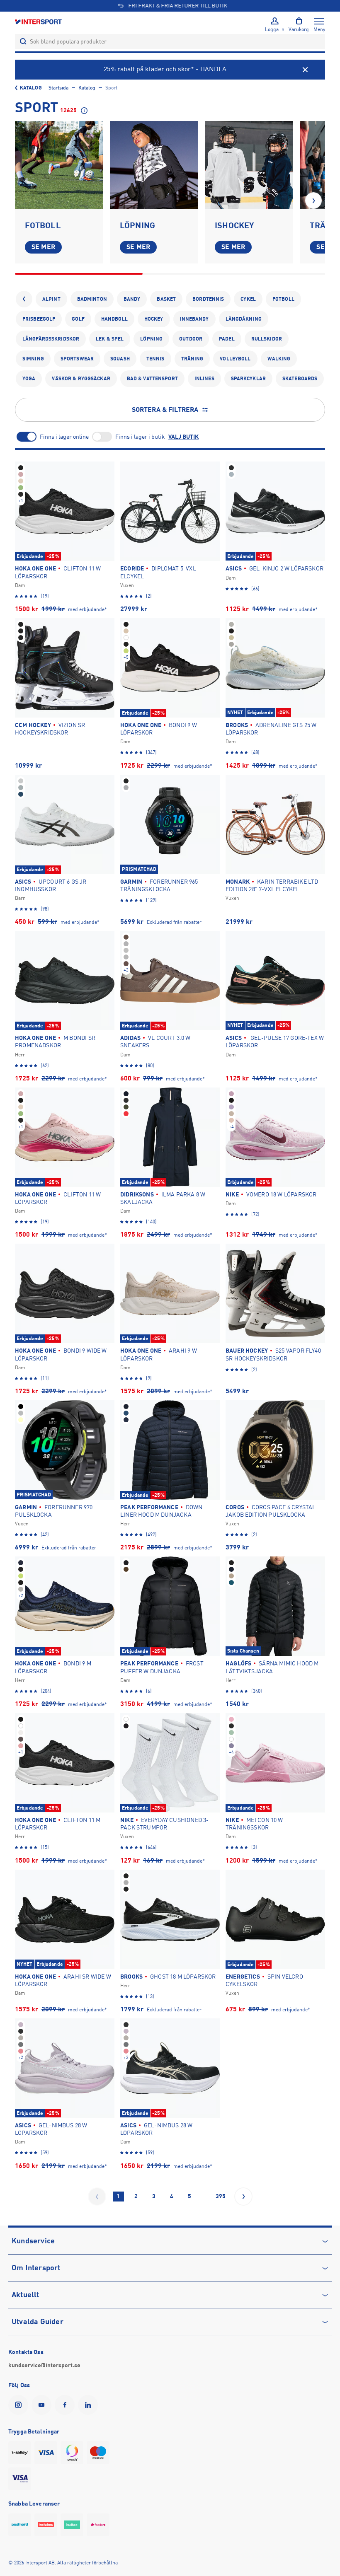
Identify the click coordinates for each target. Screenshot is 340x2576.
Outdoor (191, 339)
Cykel (248, 299)
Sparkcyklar (248, 379)
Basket (166, 299)
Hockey (154, 319)
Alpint (51, 299)
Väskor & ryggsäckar (81, 379)
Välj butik (183, 437)
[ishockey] (249, 165)
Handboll (114, 319)
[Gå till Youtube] (43, 2405)
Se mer (43, 247)
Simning (33, 359)
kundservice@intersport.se (44, 2365)
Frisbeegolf (39, 319)
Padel (227, 339)
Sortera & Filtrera (165, 410)
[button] (313, 201)
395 (221, 2196)
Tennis (155, 359)
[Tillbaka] (24, 299)
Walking (279, 359)
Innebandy (194, 319)
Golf (78, 319)
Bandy (132, 299)
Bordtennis (208, 299)
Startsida (58, 88)
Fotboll (283, 299)
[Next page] (243, 2197)
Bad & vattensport (152, 379)
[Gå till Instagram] (20, 2405)
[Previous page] (97, 2197)
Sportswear (77, 359)
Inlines (204, 379)
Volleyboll (235, 359)
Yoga (29, 379)
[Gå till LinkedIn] (90, 2405)
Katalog (31, 88)
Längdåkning (244, 319)
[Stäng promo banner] (305, 70)
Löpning (151, 339)
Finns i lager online (64, 437)
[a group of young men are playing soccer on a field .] (59, 165)
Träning (192, 359)
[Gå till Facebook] (66, 2405)
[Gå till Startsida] (39, 21)
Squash (120, 359)
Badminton (92, 299)
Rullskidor (267, 339)
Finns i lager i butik (140, 437)
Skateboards (300, 379)
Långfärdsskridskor (51, 339)
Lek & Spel (110, 339)
